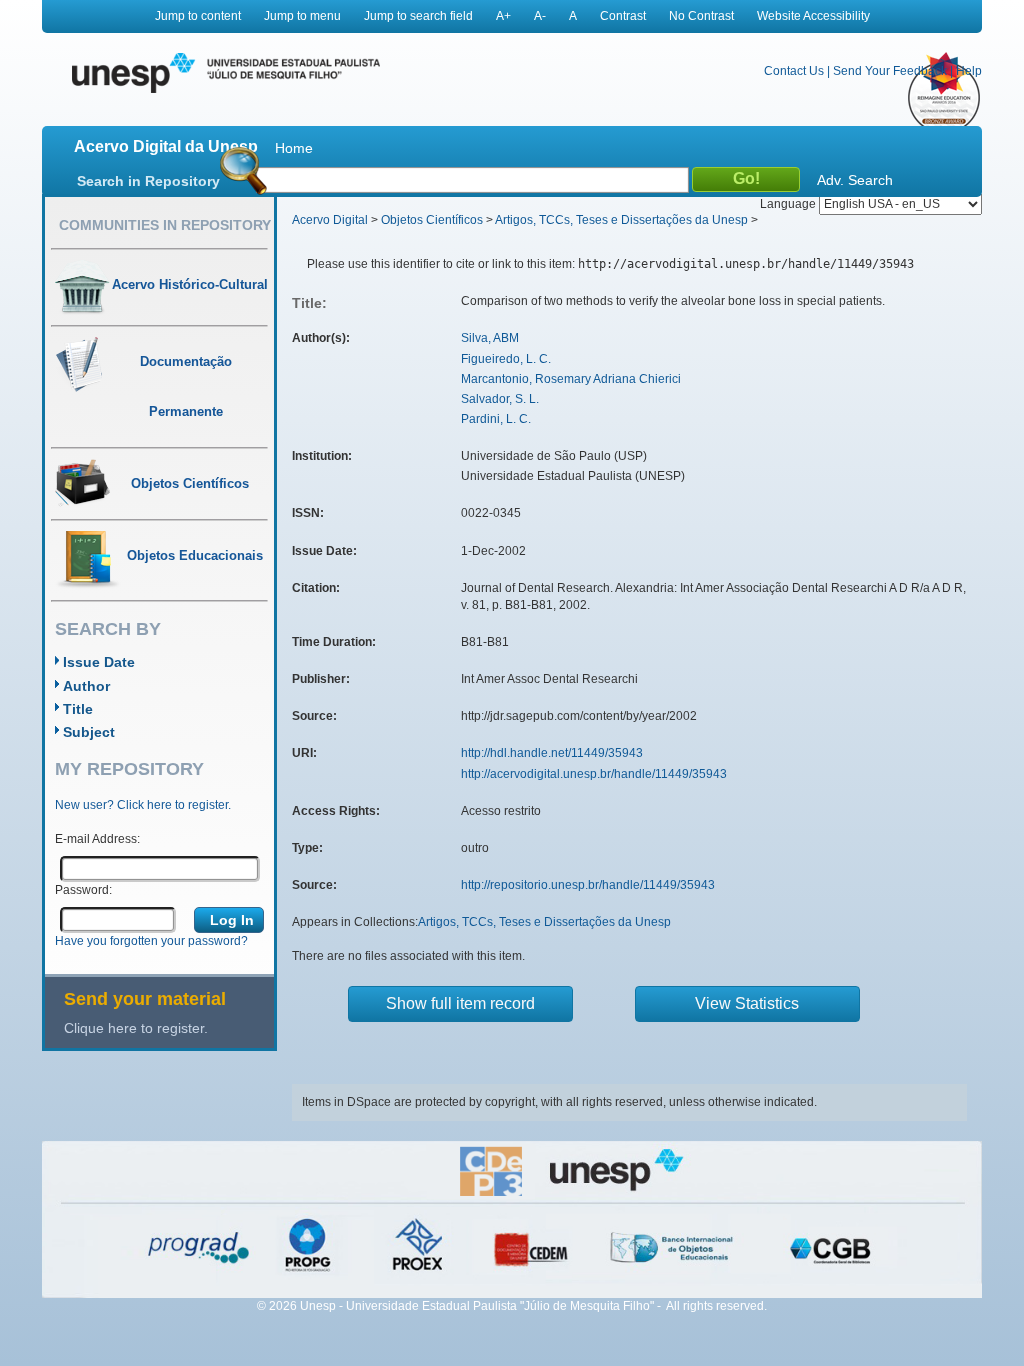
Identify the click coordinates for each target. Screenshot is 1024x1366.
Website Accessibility (813, 16)
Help (969, 71)
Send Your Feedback (890, 71)
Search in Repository (148, 181)
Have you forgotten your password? (151, 941)
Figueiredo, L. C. (506, 359)
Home (294, 148)
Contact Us (794, 71)
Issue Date (99, 662)
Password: (83, 890)
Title (78, 709)
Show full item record (460, 1003)
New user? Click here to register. (143, 805)
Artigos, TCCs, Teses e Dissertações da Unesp (621, 220)
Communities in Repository (165, 225)
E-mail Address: (97, 839)
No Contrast (701, 16)
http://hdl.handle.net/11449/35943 (552, 753)
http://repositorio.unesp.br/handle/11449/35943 (588, 885)
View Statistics (747, 1003)
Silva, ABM (490, 338)
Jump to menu (302, 16)
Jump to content (198, 16)
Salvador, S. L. (500, 399)
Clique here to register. (136, 1028)
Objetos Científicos (432, 220)
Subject (89, 732)
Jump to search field (418, 16)
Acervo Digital (330, 220)
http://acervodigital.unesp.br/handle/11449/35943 (594, 774)
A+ (503, 16)
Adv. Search (855, 180)
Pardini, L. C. (496, 419)
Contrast (623, 16)
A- (540, 16)
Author (86, 686)
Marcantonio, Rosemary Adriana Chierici (571, 379)
